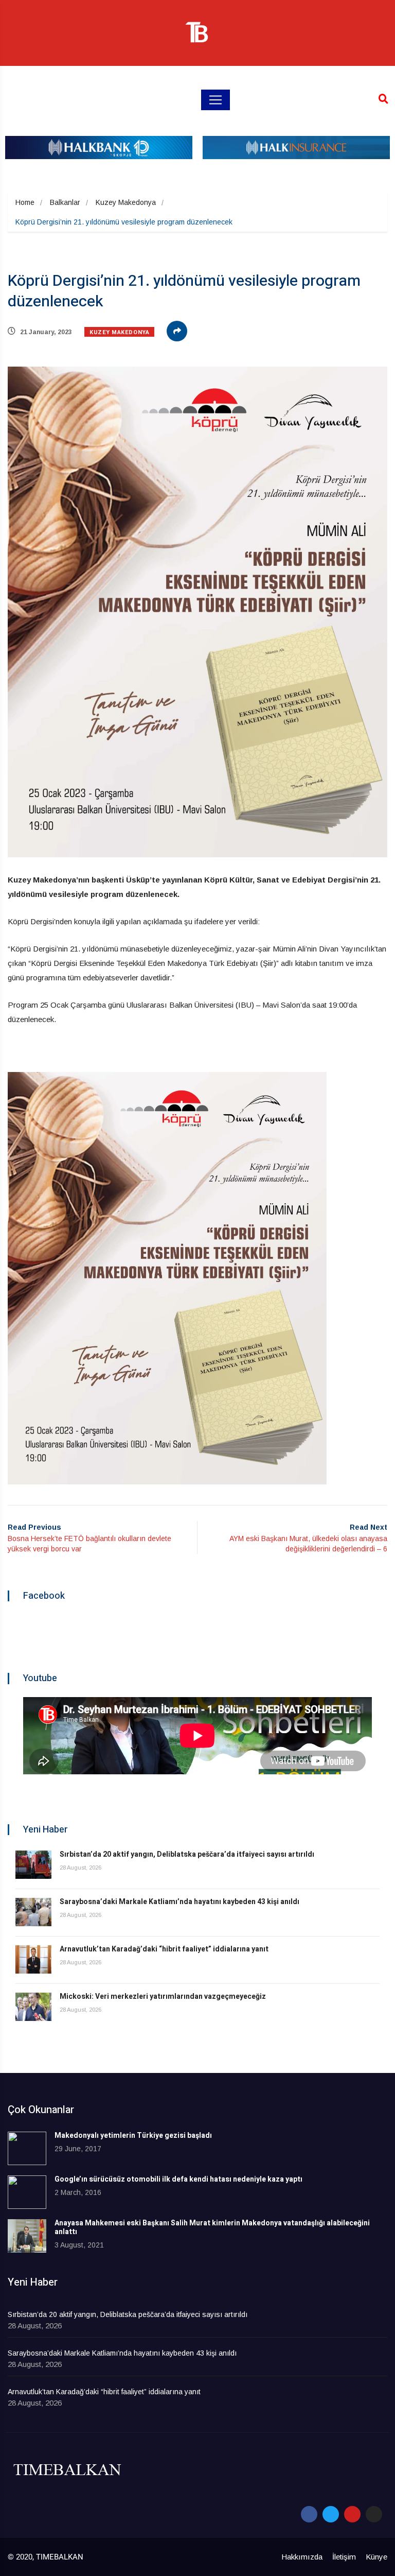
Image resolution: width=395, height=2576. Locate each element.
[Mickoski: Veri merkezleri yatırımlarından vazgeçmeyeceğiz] (33, 2007)
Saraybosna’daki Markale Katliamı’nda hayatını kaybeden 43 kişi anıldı (179, 1902)
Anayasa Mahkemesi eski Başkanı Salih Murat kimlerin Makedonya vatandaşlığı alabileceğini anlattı (212, 2227)
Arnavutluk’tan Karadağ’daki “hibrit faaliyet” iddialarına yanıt (164, 1949)
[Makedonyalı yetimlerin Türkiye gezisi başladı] (27, 2148)
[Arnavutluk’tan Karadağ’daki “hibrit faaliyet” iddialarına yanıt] (33, 1959)
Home (25, 202)
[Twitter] (331, 2514)
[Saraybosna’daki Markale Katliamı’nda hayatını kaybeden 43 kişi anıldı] (33, 1912)
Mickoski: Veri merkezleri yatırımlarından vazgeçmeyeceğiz (163, 1996)
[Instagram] (374, 2514)
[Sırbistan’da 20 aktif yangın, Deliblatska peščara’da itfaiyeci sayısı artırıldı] (33, 1865)
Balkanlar (65, 202)
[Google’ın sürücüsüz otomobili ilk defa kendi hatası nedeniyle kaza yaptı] (27, 2192)
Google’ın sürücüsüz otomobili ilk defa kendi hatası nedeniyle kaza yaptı (178, 2179)
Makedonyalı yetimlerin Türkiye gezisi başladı (133, 2136)
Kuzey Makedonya (126, 202)
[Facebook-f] (309, 2514)
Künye (376, 2557)
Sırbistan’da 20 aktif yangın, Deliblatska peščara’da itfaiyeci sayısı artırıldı (187, 1854)
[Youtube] (352, 2514)
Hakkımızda (302, 2557)
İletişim (344, 2557)
